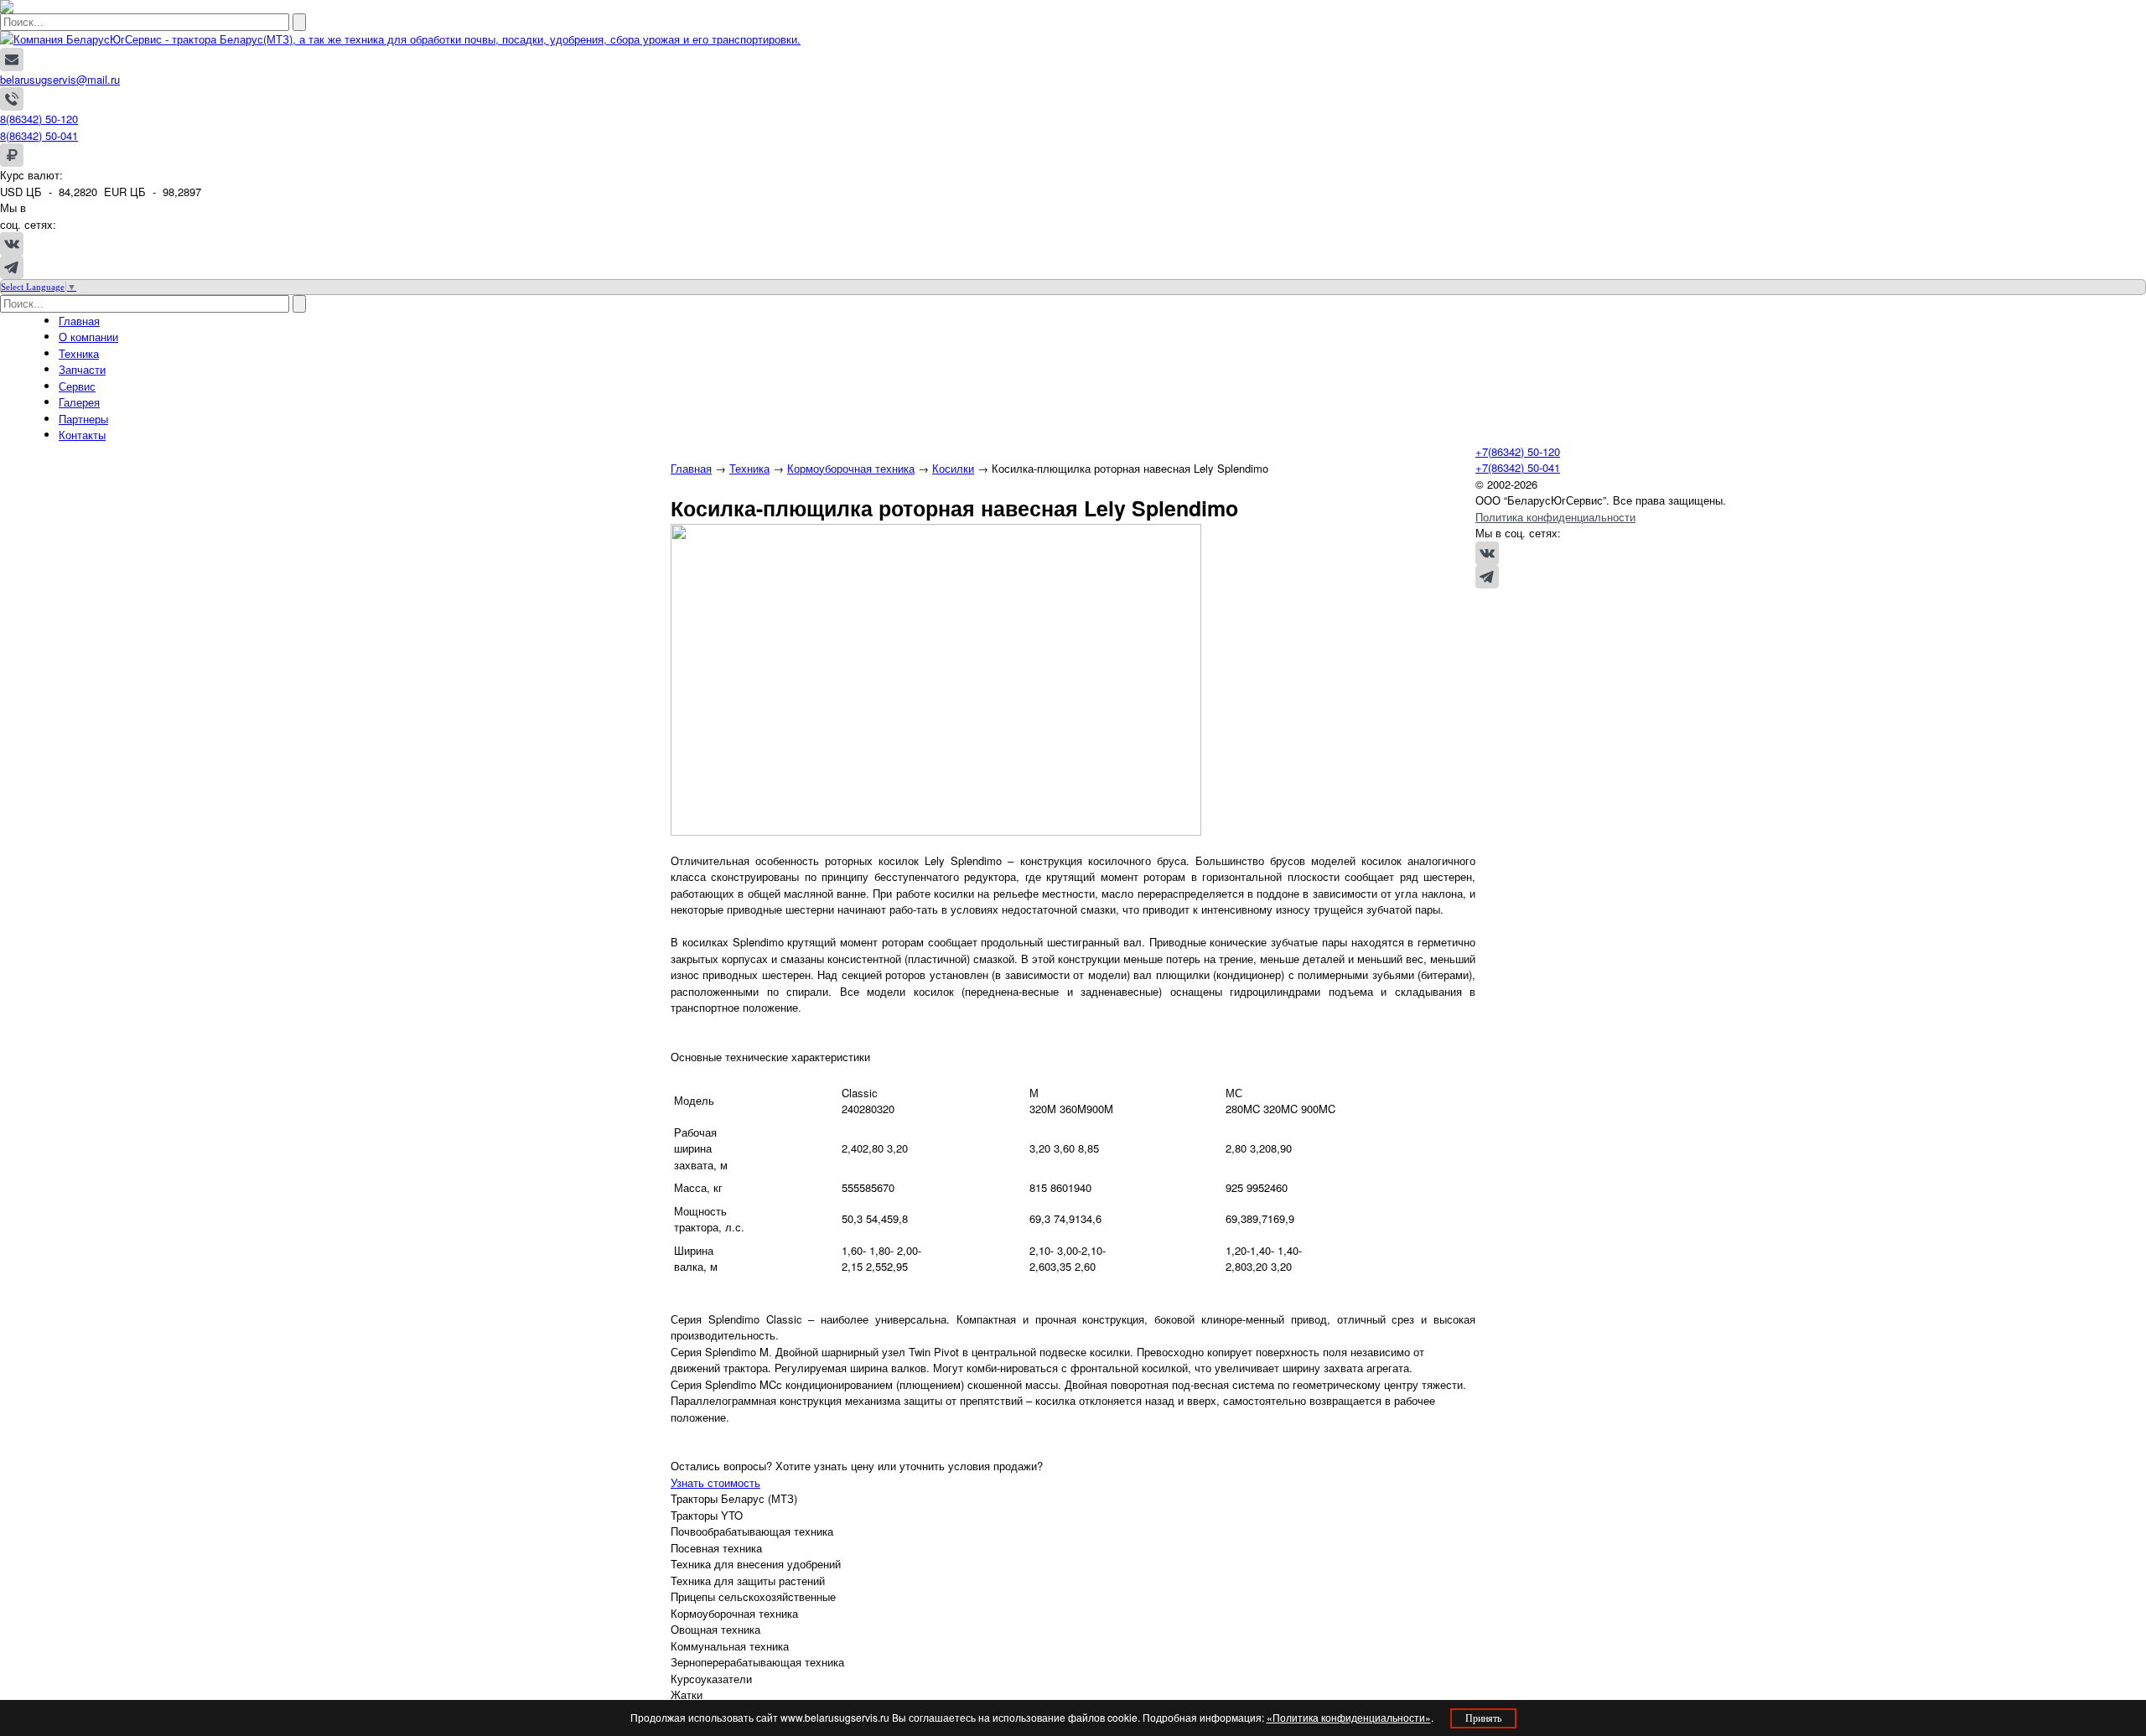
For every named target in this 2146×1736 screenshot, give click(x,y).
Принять (1483, 1718)
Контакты (82, 435)
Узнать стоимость (715, 1482)
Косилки (953, 468)
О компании (88, 337)
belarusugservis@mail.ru (60, 79)
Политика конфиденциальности (1555, 517)
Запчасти (82, 369)
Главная (79, 321)
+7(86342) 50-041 (1518, 467)
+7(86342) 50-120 (1518, 451)
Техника (79, 353)
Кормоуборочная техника (851, 468)
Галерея (79, 402)
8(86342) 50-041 (39, 135)
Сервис (77, 386)
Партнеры (83, 419)
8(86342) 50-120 (39, 119)
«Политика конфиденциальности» (1349, 1717)
